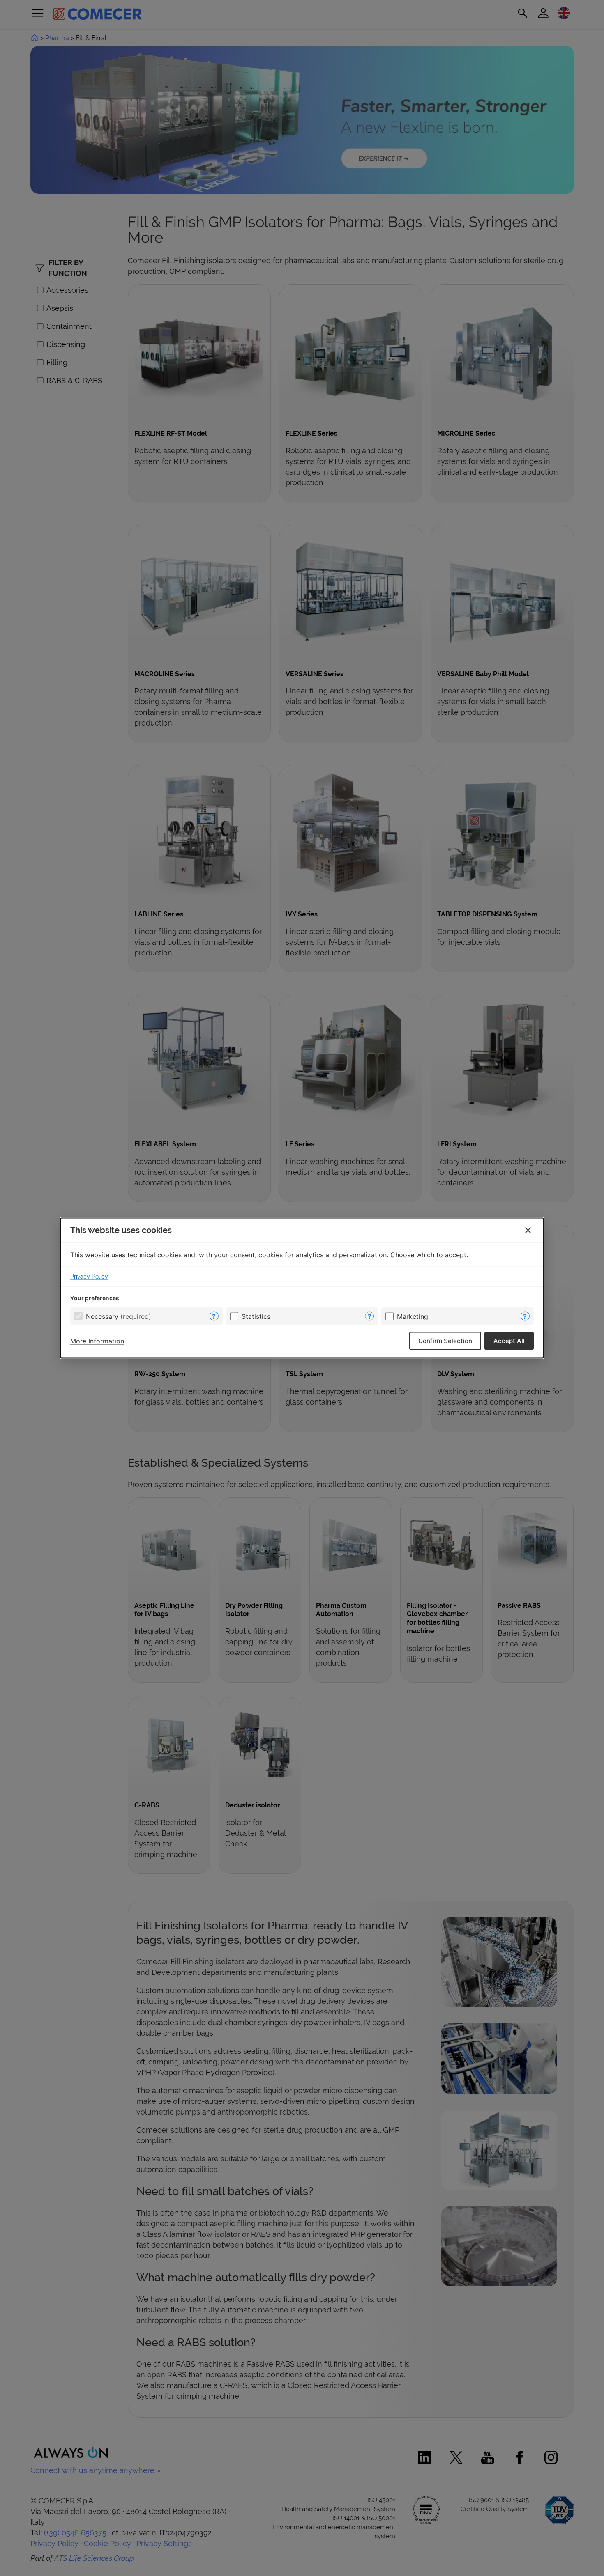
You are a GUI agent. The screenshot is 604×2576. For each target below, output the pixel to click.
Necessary (119, 1316)
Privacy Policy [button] (89, 1277)
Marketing (413, 1316)
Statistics (256, 1316)
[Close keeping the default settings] (528, 1231)
